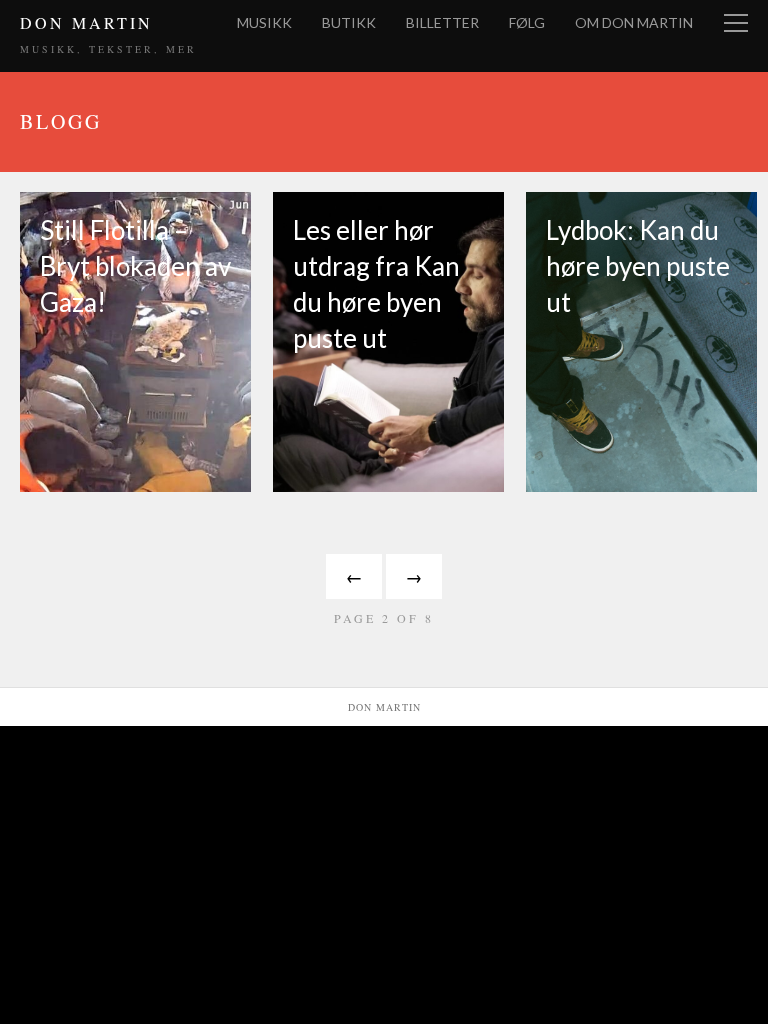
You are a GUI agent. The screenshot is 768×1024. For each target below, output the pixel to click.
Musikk (264, 22)
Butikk (349, 22)
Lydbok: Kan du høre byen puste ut (638, 266)
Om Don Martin (634, 22)
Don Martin (86, 22)
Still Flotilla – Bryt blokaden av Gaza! (135, 266)
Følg (527, 22)
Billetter (442, 22)
